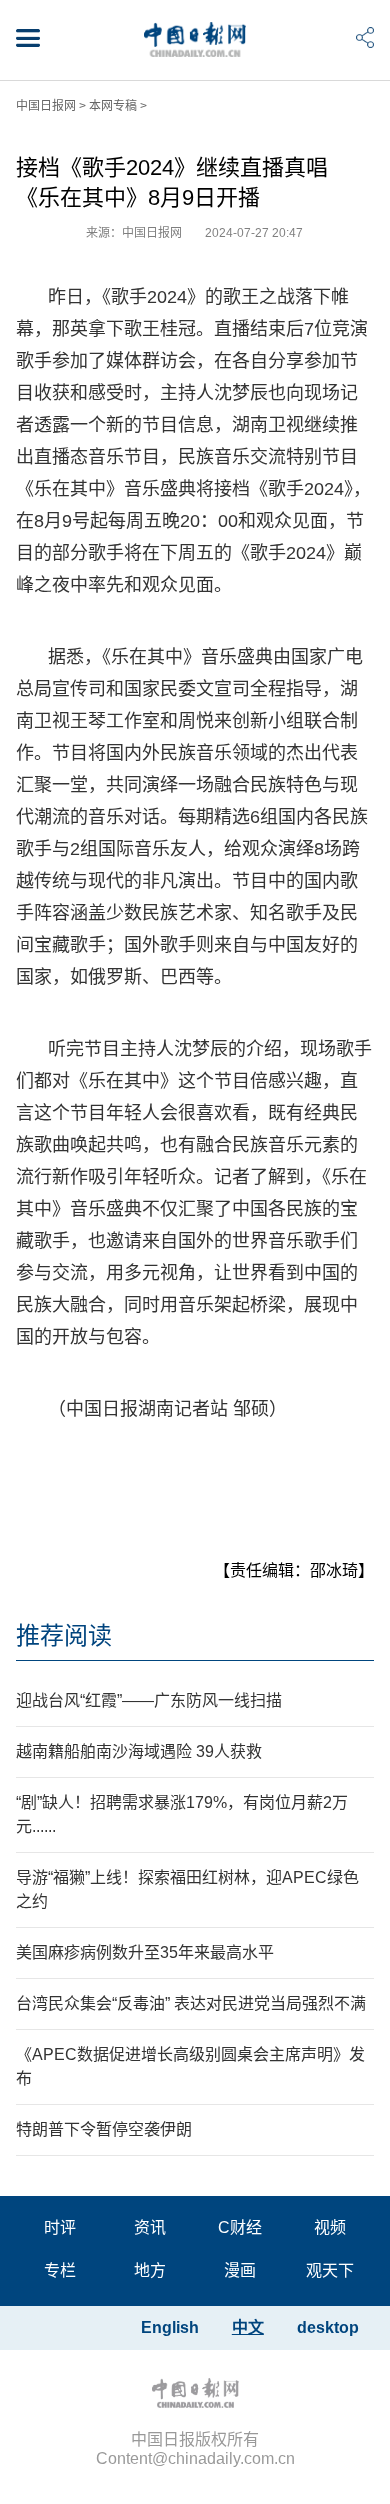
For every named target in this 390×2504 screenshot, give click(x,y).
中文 (248, 2327)
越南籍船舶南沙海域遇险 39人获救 (139, 1751)
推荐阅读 (64, 1635)
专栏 (60, 2270)
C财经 (240, 2227)
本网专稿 (113, 106)
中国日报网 (46, 106)
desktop (328, 2327)
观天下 (330, 2270)
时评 (60, 2227)
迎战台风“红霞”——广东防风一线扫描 (149, 1700)
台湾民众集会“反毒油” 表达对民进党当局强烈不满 (191, 2003)
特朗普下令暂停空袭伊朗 (104, 2129)
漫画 (240, 2270)
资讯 (150, 2227)
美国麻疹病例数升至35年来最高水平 (145, 1952)
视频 (330, 2227)
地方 (150, 2270)
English (170, 2327)
